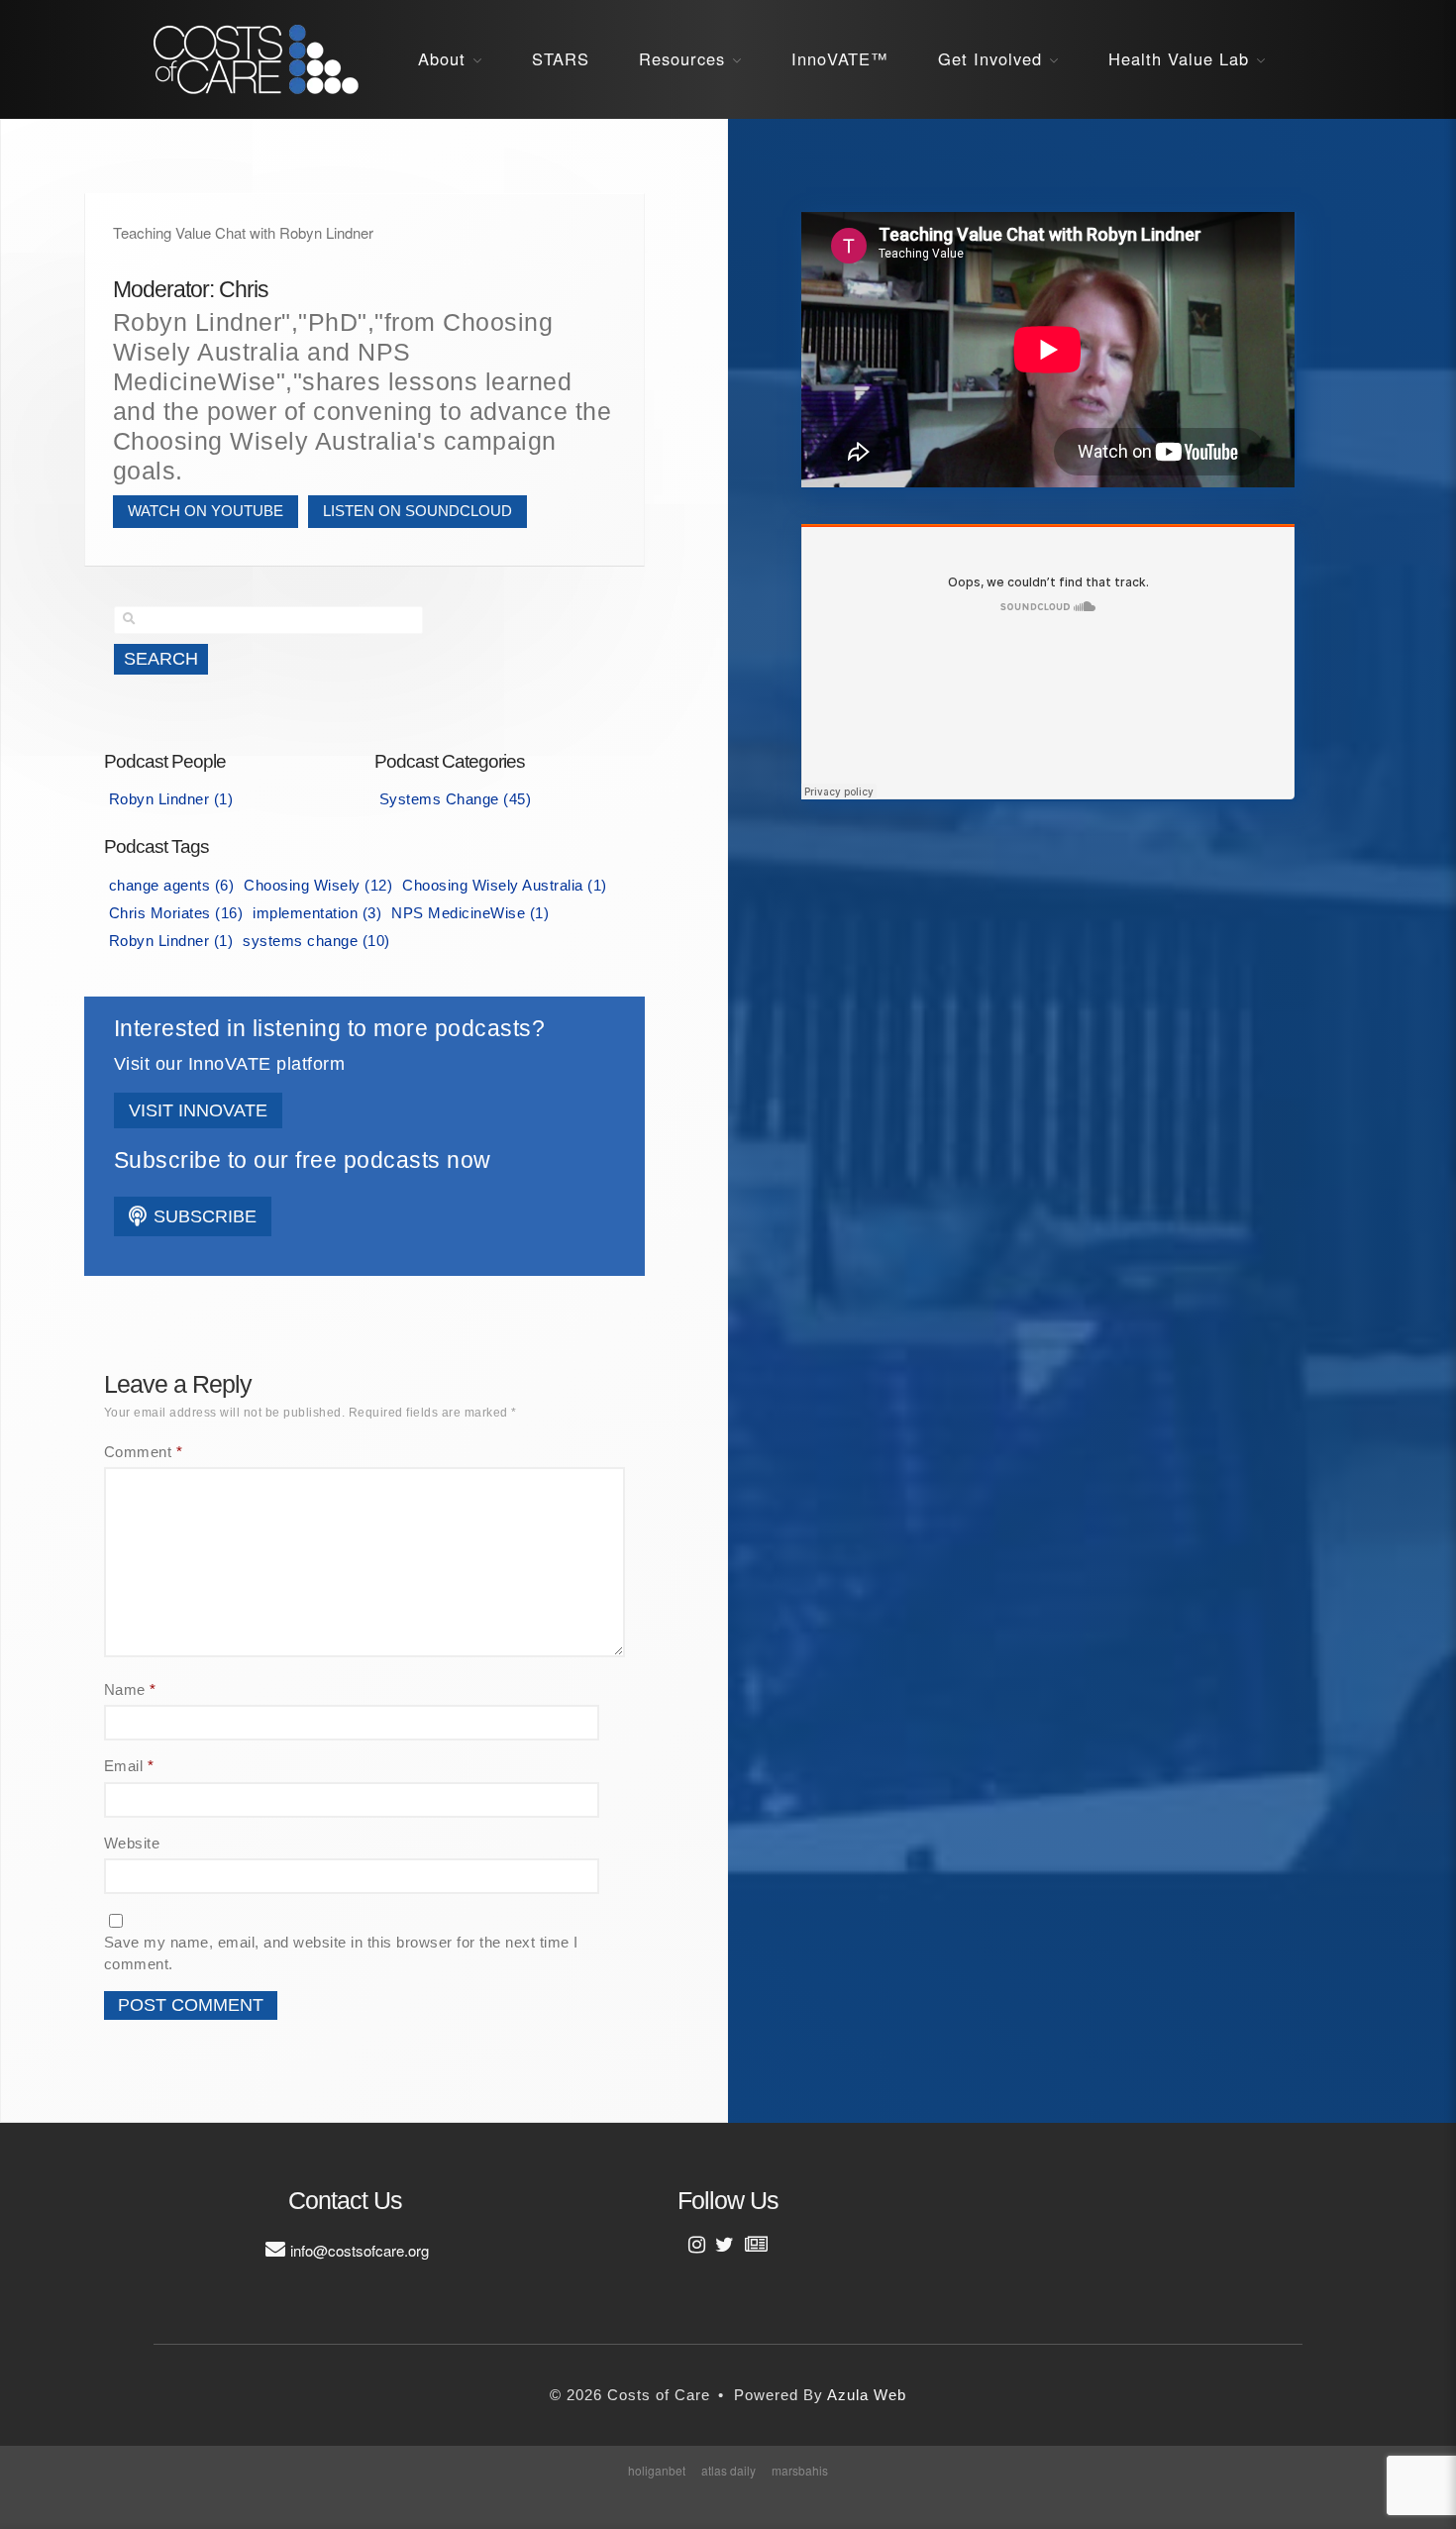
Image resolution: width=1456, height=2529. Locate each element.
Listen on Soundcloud (417, 511)
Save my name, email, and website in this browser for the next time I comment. (341, 1953)
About (442, 58)
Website (132, 1843)
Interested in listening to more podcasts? (330, 1029)
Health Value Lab (1179, 58)
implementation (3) (317, 913)
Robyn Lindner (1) (171, 799)
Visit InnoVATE (198, 1110)
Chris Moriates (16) (176, 913)
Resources (682, 58)
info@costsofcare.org (360, 2250)
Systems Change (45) (456, 799)
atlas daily (728, 2470)
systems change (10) (316, 941)
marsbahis (800, 2470)
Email (129, 1766)
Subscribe (203, 1216)
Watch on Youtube (206, 511)
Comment (144, 1452)
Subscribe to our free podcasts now (303, 1160)
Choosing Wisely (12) (318, 885)
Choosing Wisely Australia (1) (505, 885)
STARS (561, 58)
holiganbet (657, 2470)
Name (130, 1689)
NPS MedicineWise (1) (470, 913)
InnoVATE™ (840, 58)
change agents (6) (172, 885)
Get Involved (990, 58)
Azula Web (867, 2395)
